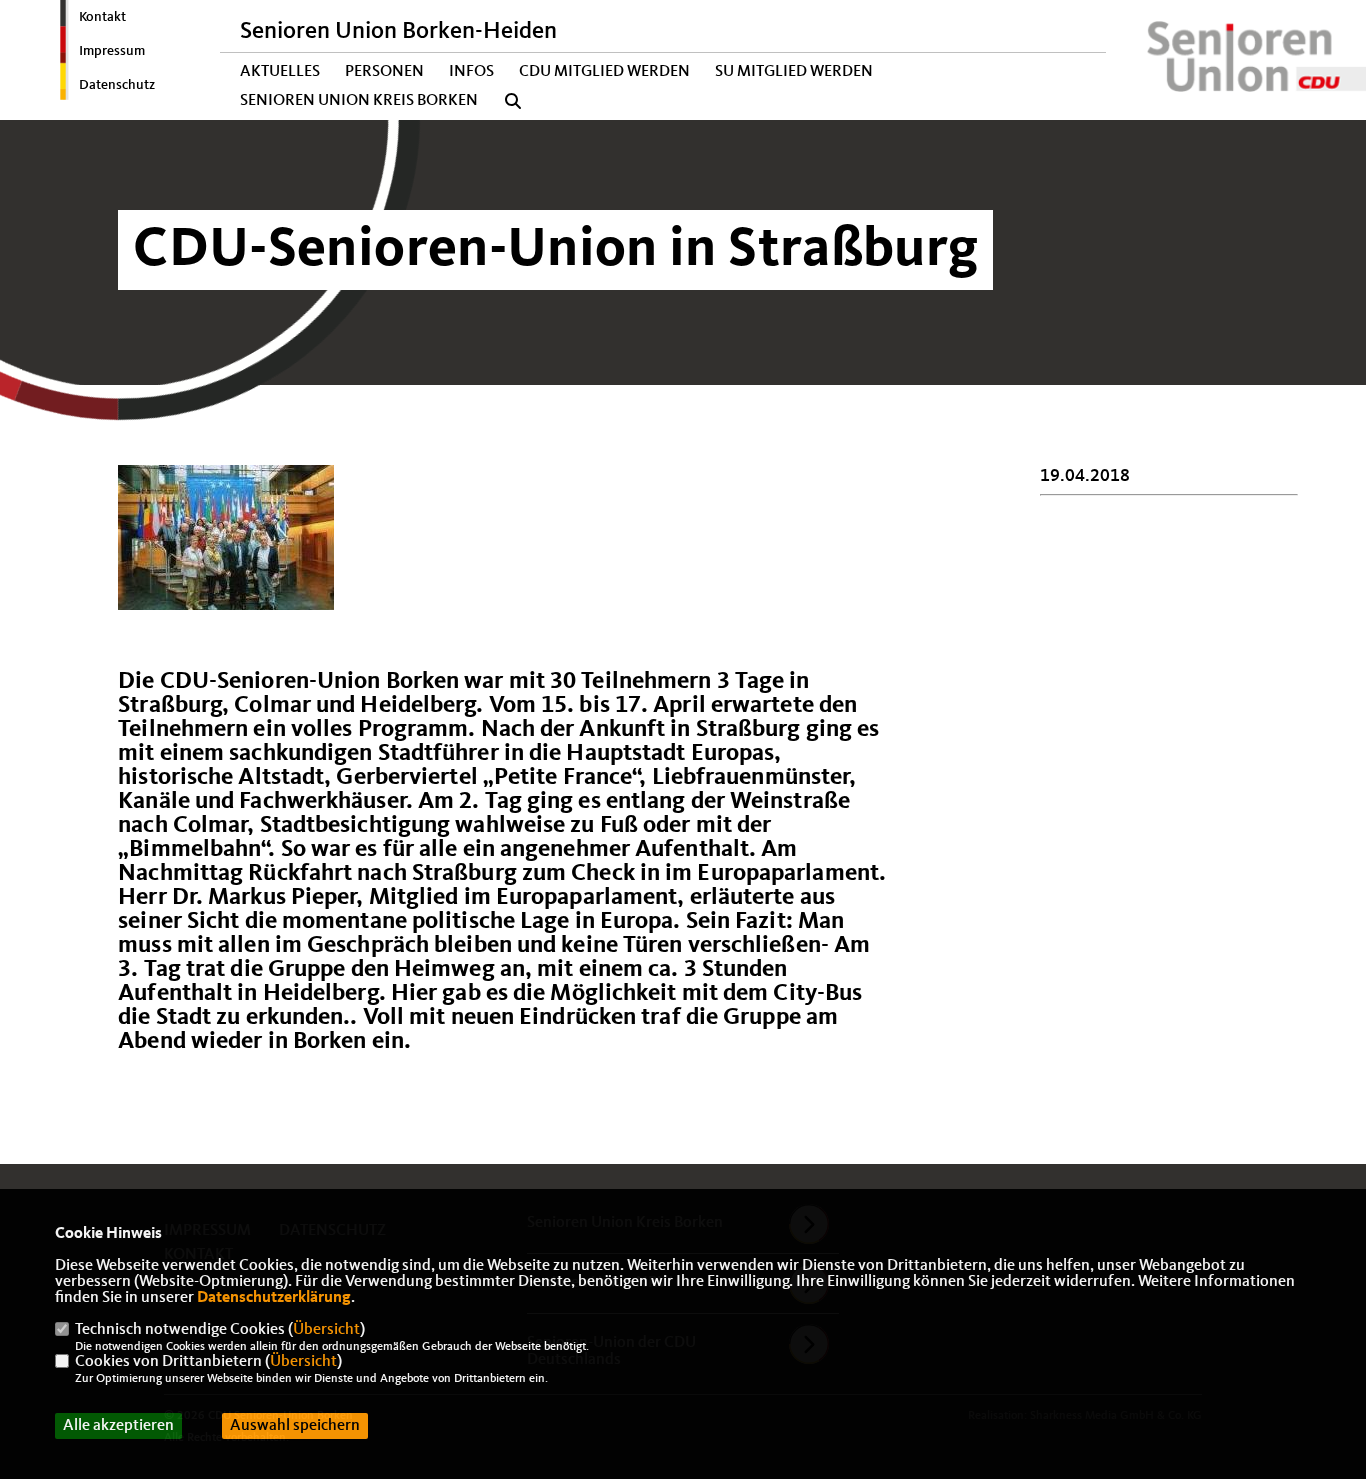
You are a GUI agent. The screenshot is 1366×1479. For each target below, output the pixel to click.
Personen (384, 72)
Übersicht (326, 1330)
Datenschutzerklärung (274, 1298)
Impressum (112, 51)
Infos (471, 72)
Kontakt (102, 17)
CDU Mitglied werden (604, 72)
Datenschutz (117, 85)
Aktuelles (280, 72)
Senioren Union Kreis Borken (359, 101)
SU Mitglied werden (794, 72)
